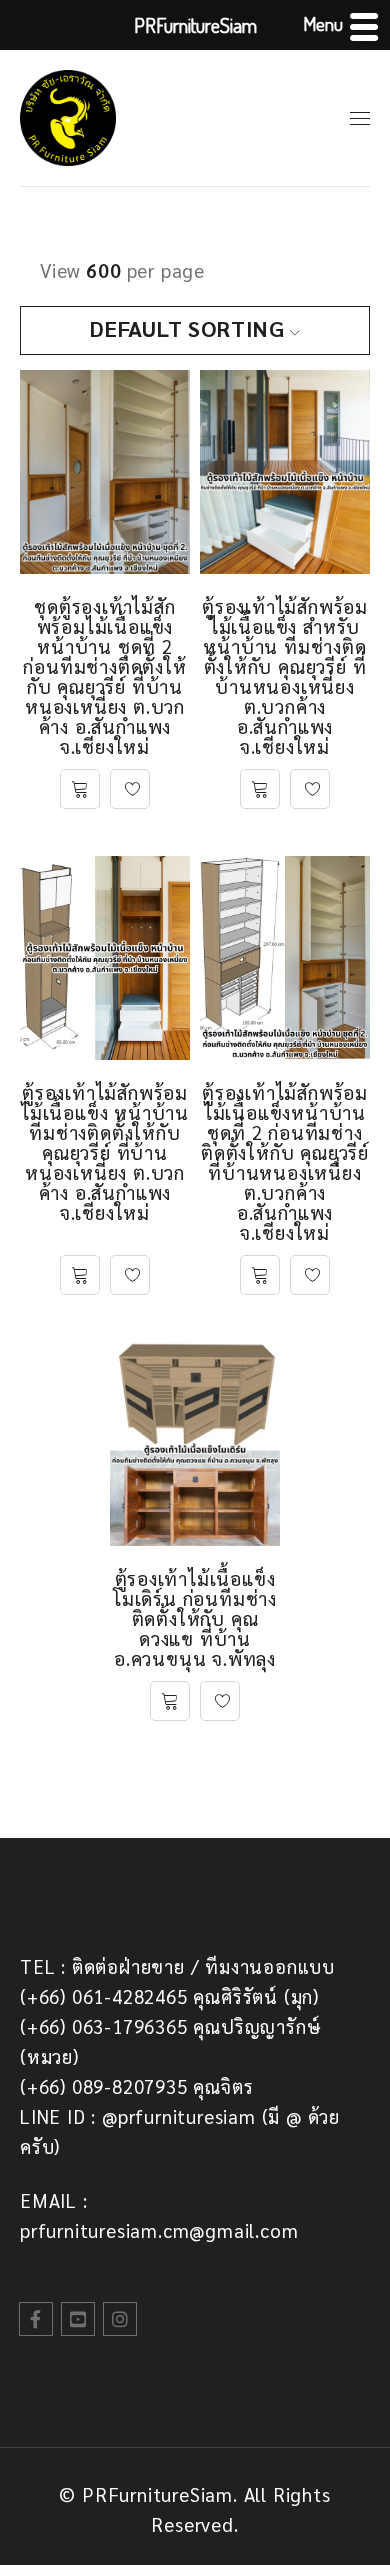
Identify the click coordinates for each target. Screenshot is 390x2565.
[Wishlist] (130, 789)
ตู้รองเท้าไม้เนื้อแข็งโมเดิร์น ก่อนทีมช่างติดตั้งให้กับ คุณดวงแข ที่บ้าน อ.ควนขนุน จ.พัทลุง (195, 1618)
